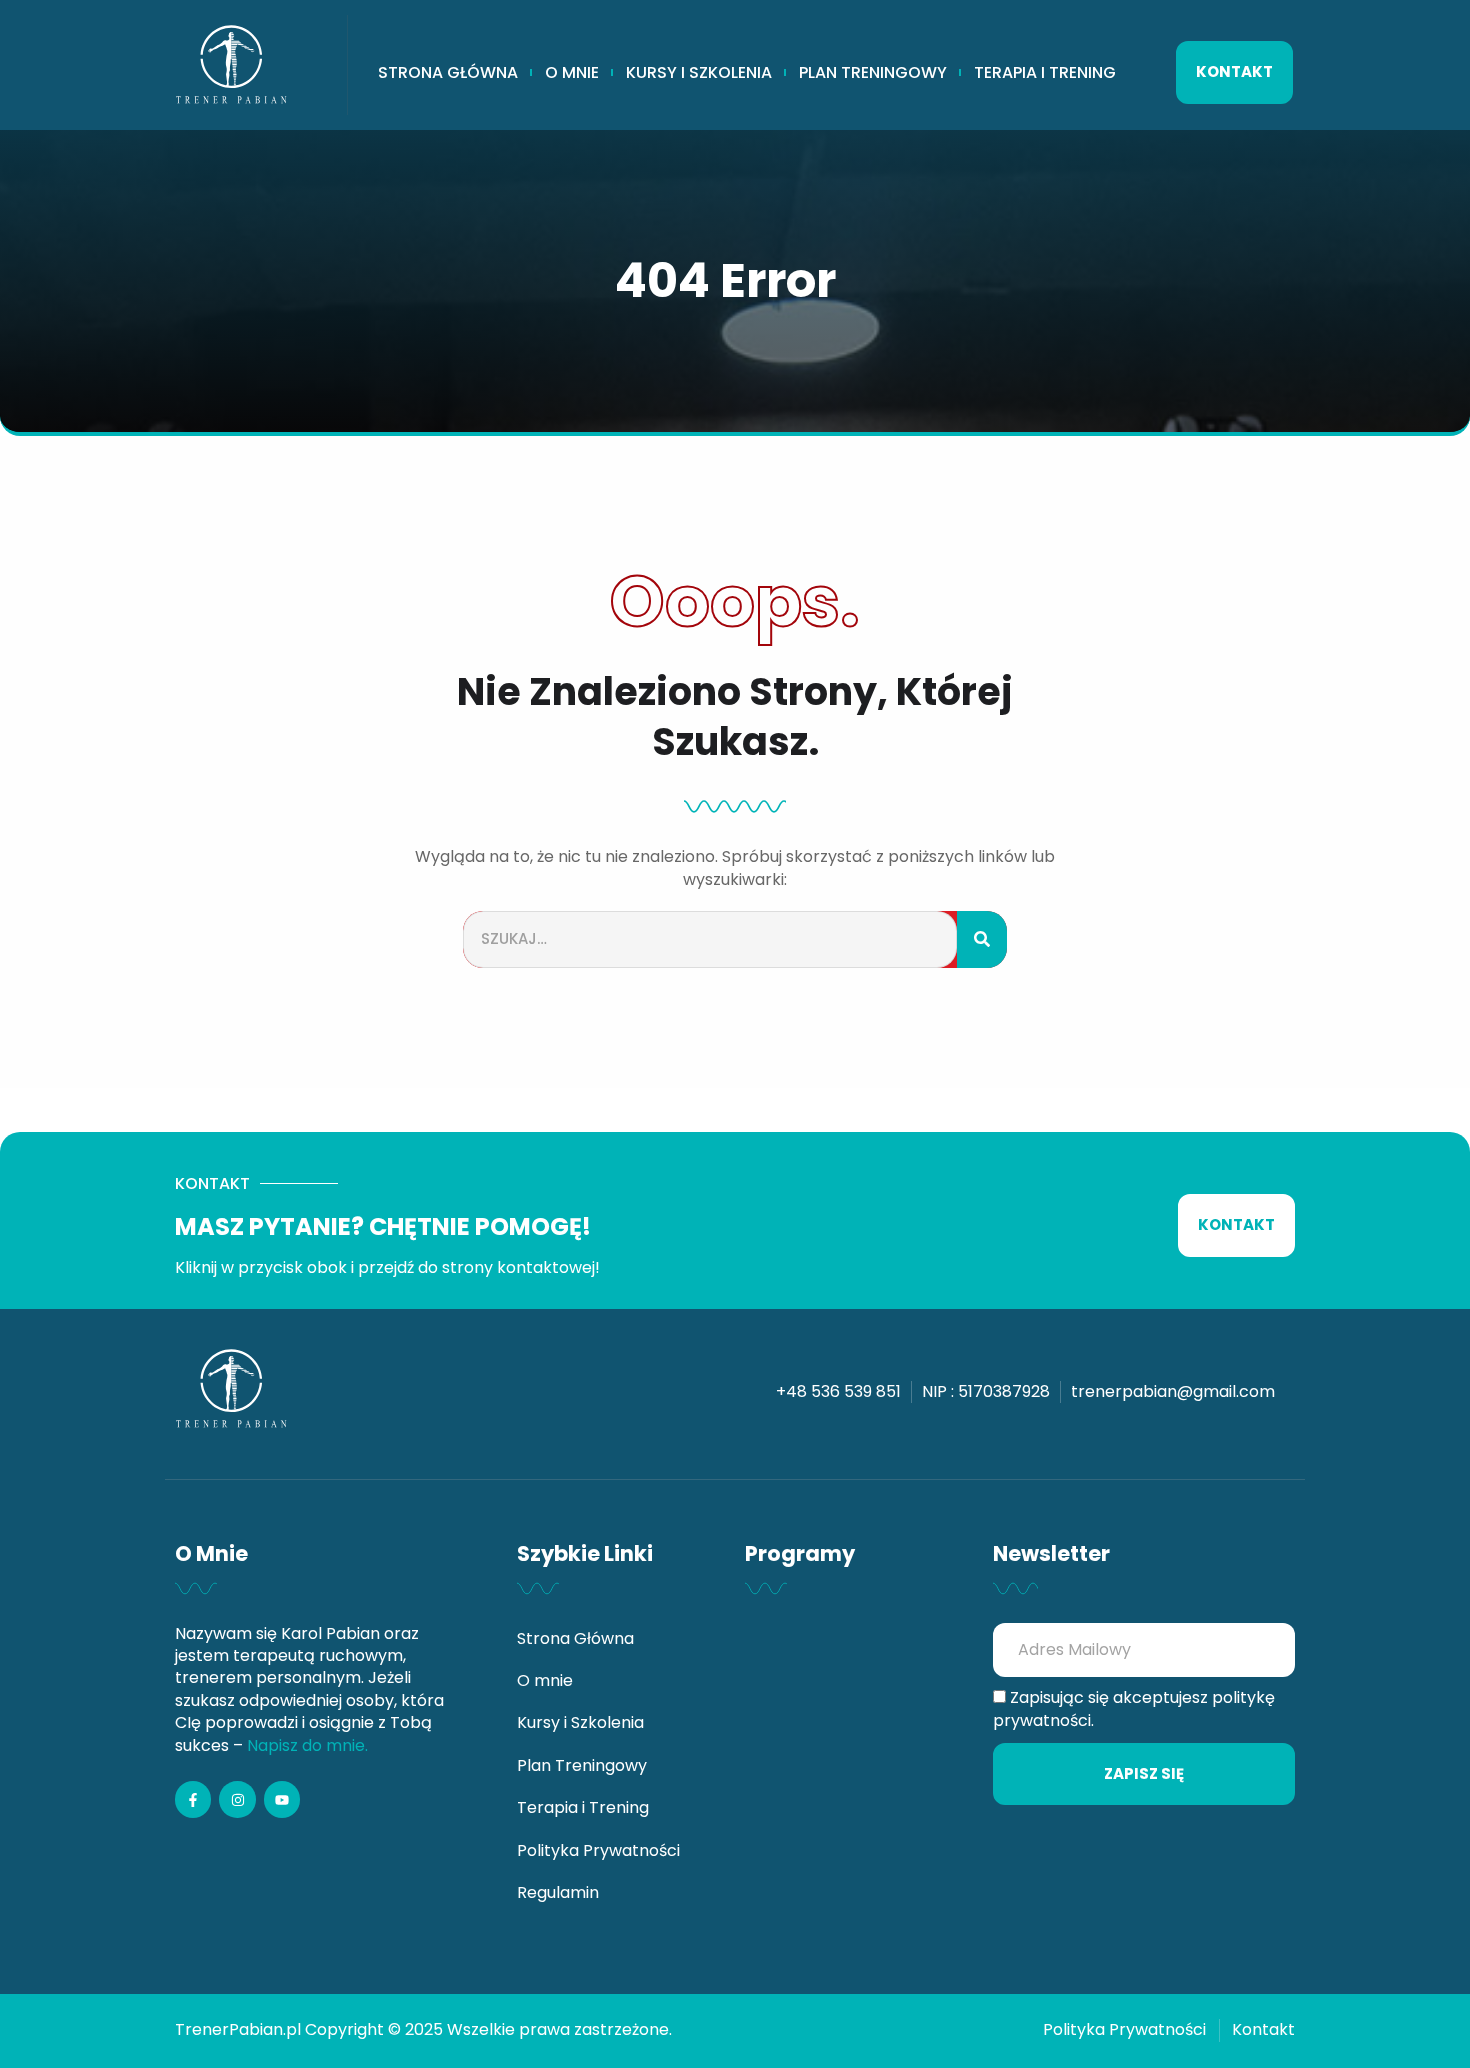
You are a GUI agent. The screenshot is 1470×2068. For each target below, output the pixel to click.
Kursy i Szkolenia (699, 73)
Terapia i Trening (1045, 73)
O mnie (572, 73)
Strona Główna (448, 73)
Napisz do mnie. (307, 1745)
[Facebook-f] (193, 1799)
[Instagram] (237, 1799)
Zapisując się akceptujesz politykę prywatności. (1134, 1709)
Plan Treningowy (873, 73)
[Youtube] (282, 1799)
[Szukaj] (982, 939)
